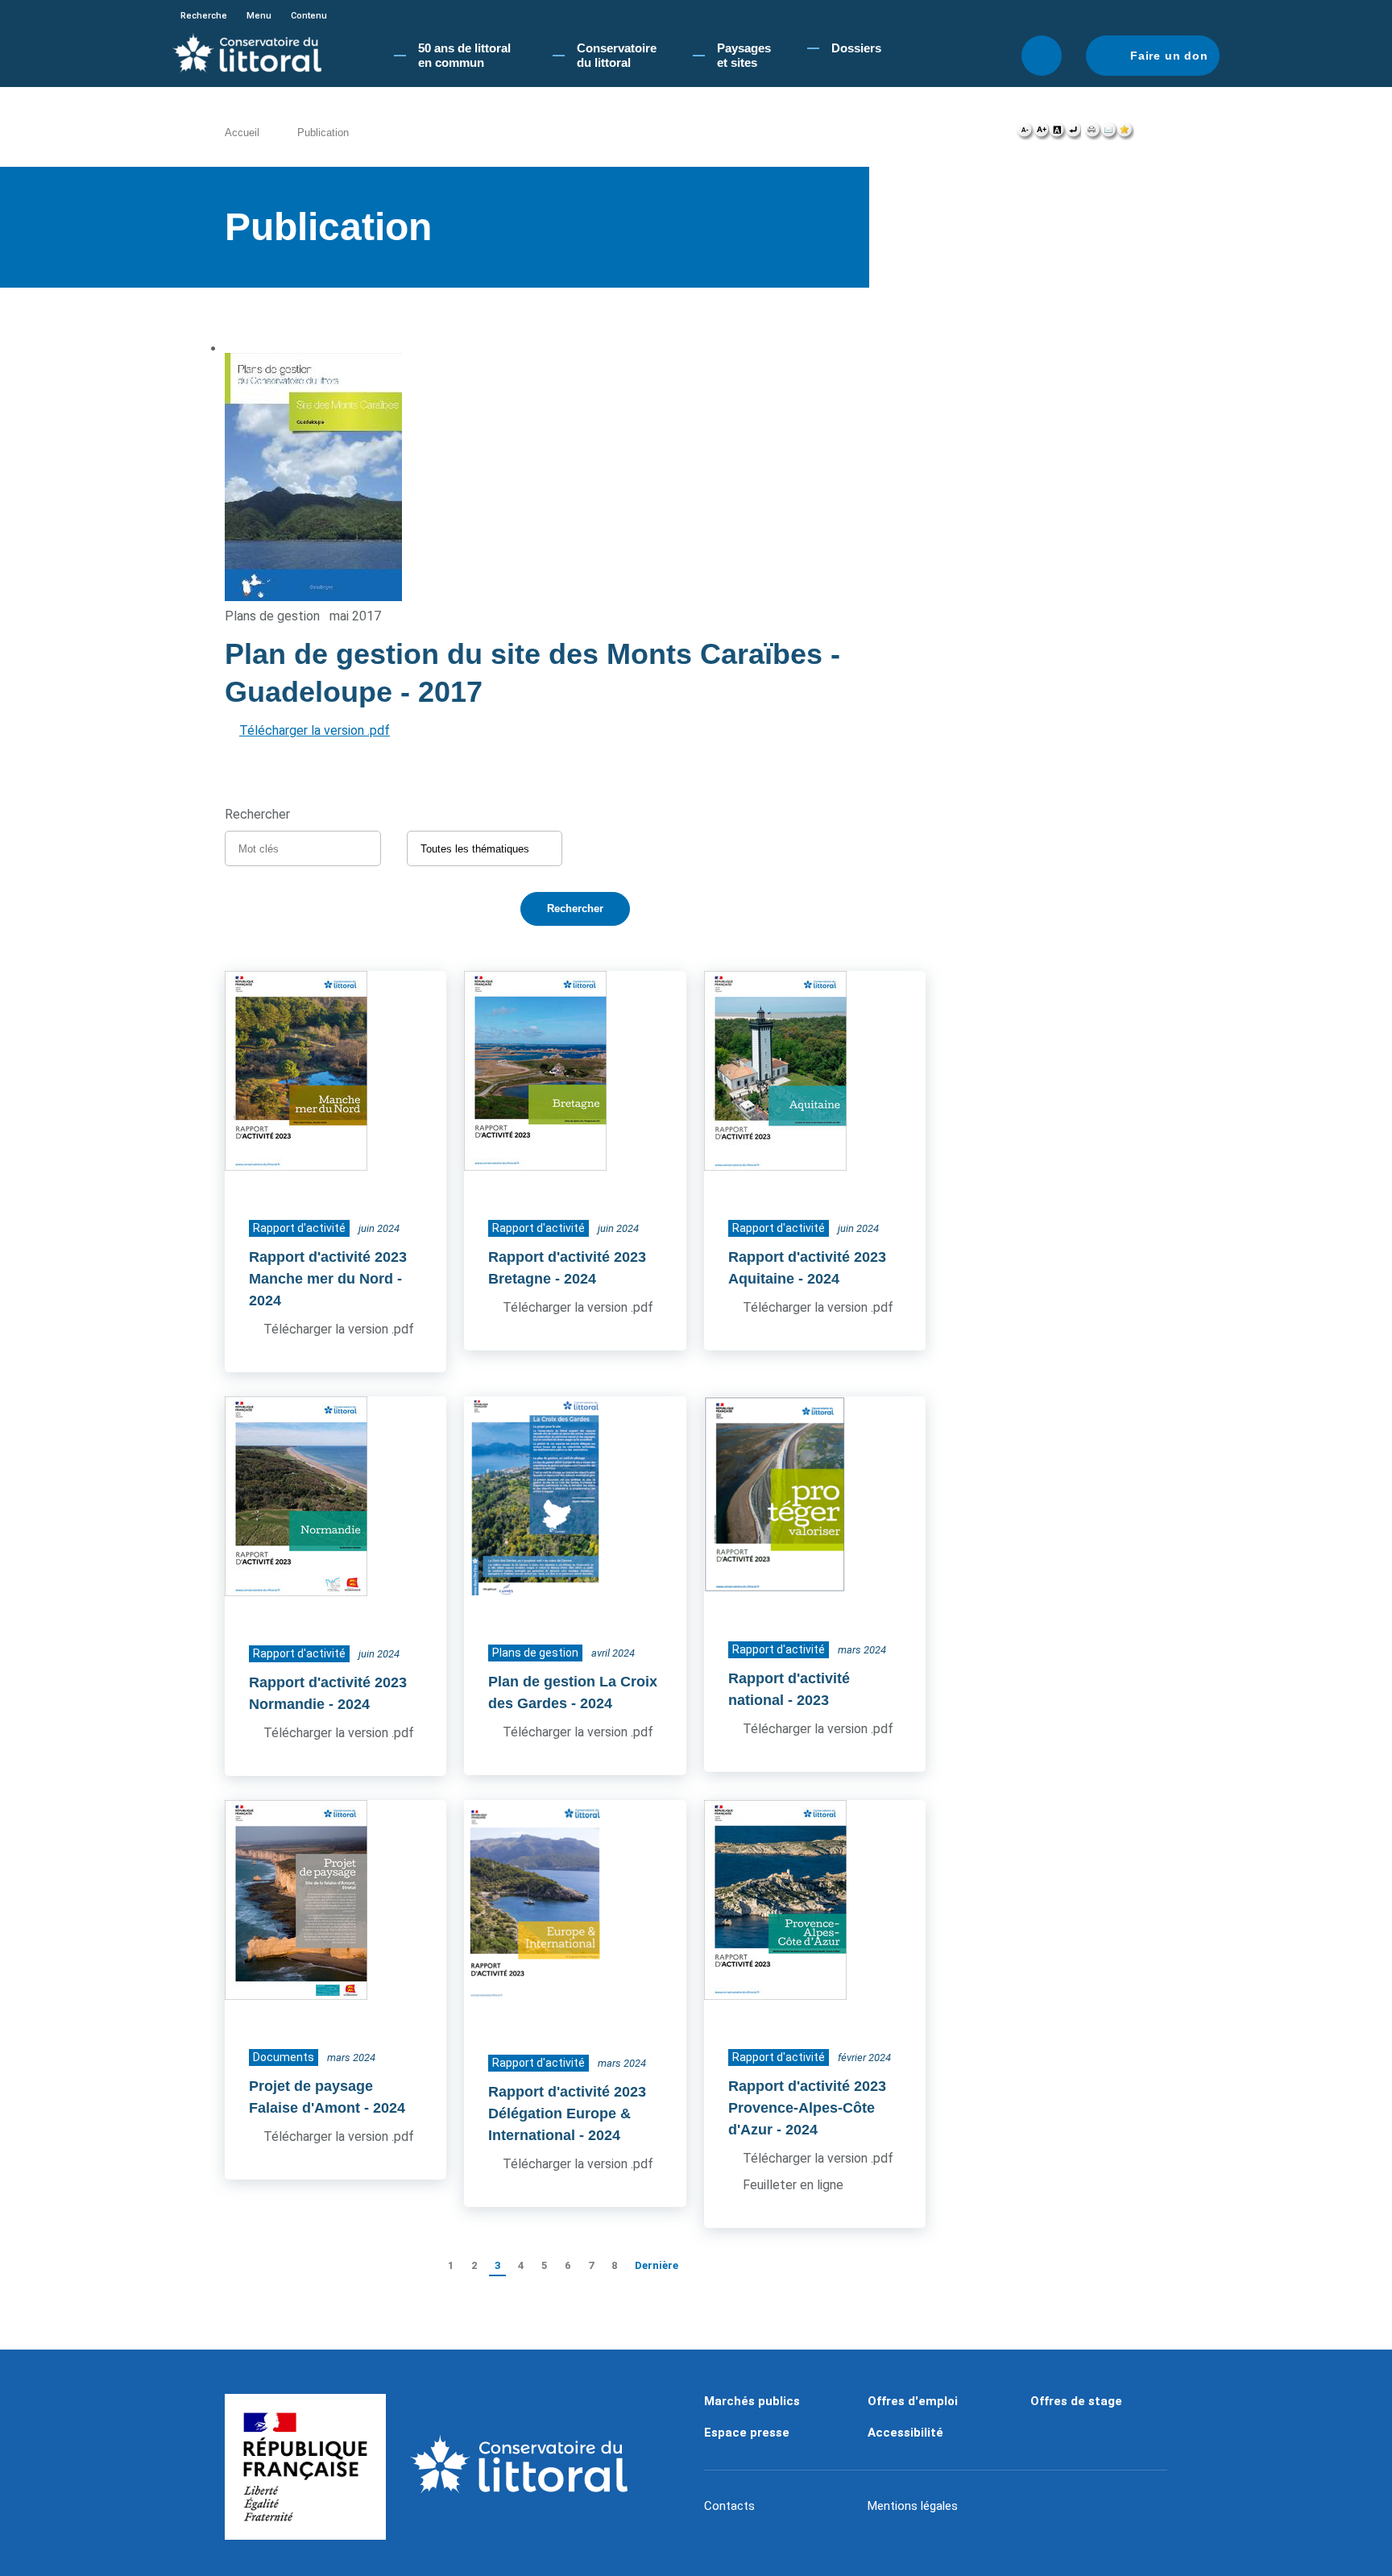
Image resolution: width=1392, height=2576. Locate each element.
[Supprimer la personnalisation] (1073, 134)
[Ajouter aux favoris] (1125, 134)
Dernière (657, 2265)
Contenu (309, 16)
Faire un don (1169, 56)
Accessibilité (905, 2433)
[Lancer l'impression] (1093, 134)
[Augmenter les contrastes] (1057, 134)
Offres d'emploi (913, 2401)
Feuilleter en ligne (793, 2185)
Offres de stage (1076, 2401)
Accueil (242, 133)
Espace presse (747, 2433)
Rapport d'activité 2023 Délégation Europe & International (567, 2113)
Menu (259, 16)
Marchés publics (752, 2401)
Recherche (204, 16)
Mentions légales (913, 2506)
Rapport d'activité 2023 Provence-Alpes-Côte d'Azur (807, 2108)
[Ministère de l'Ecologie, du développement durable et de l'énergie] (305, 2467)
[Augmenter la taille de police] (1041, 134)
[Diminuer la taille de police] (1025, 134)
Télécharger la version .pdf (315, 730)
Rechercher (1042, 56)
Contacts (729, 2506)
